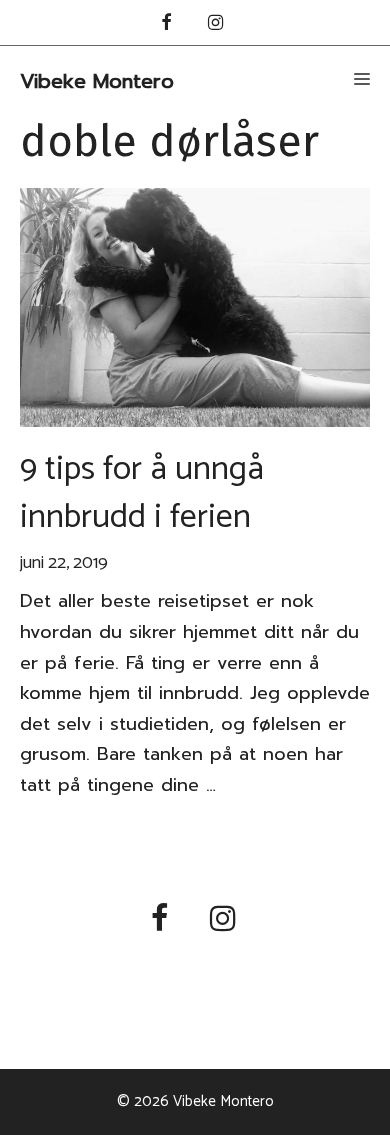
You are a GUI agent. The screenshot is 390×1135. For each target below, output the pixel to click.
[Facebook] (166, 24)
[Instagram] (216, 24)
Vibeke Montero (97, 81)
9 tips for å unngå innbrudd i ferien (142, 493)
